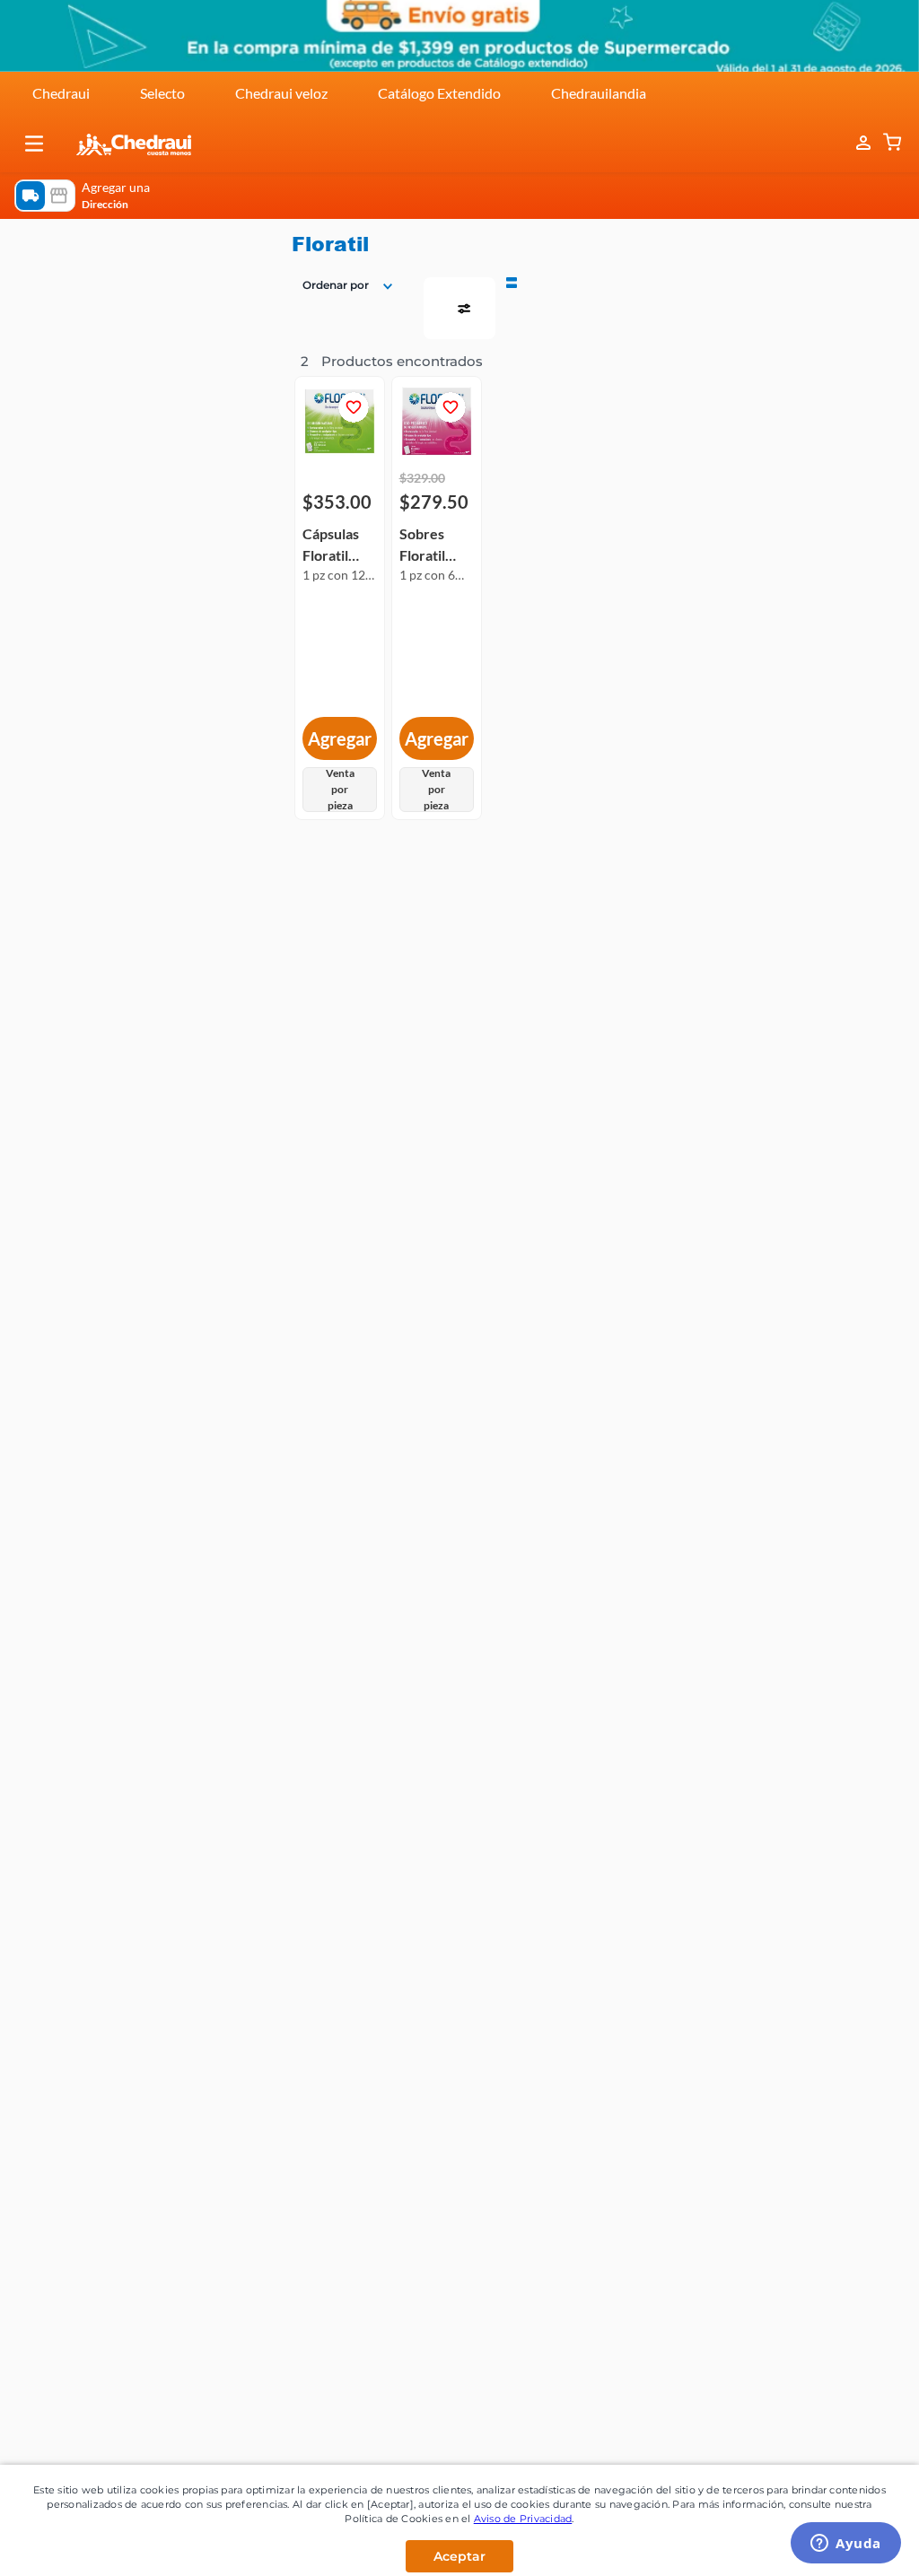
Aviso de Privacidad (523, 2519)
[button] (34, 144)
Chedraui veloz (281, 93)
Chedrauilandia (599, 93)
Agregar (340, 738)
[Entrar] (854, 143)
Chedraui (61, 93)
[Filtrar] (459, 308)
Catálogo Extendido (439, 93)
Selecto (162, 93)
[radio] (512, 281)
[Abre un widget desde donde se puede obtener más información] (846, 2545)
